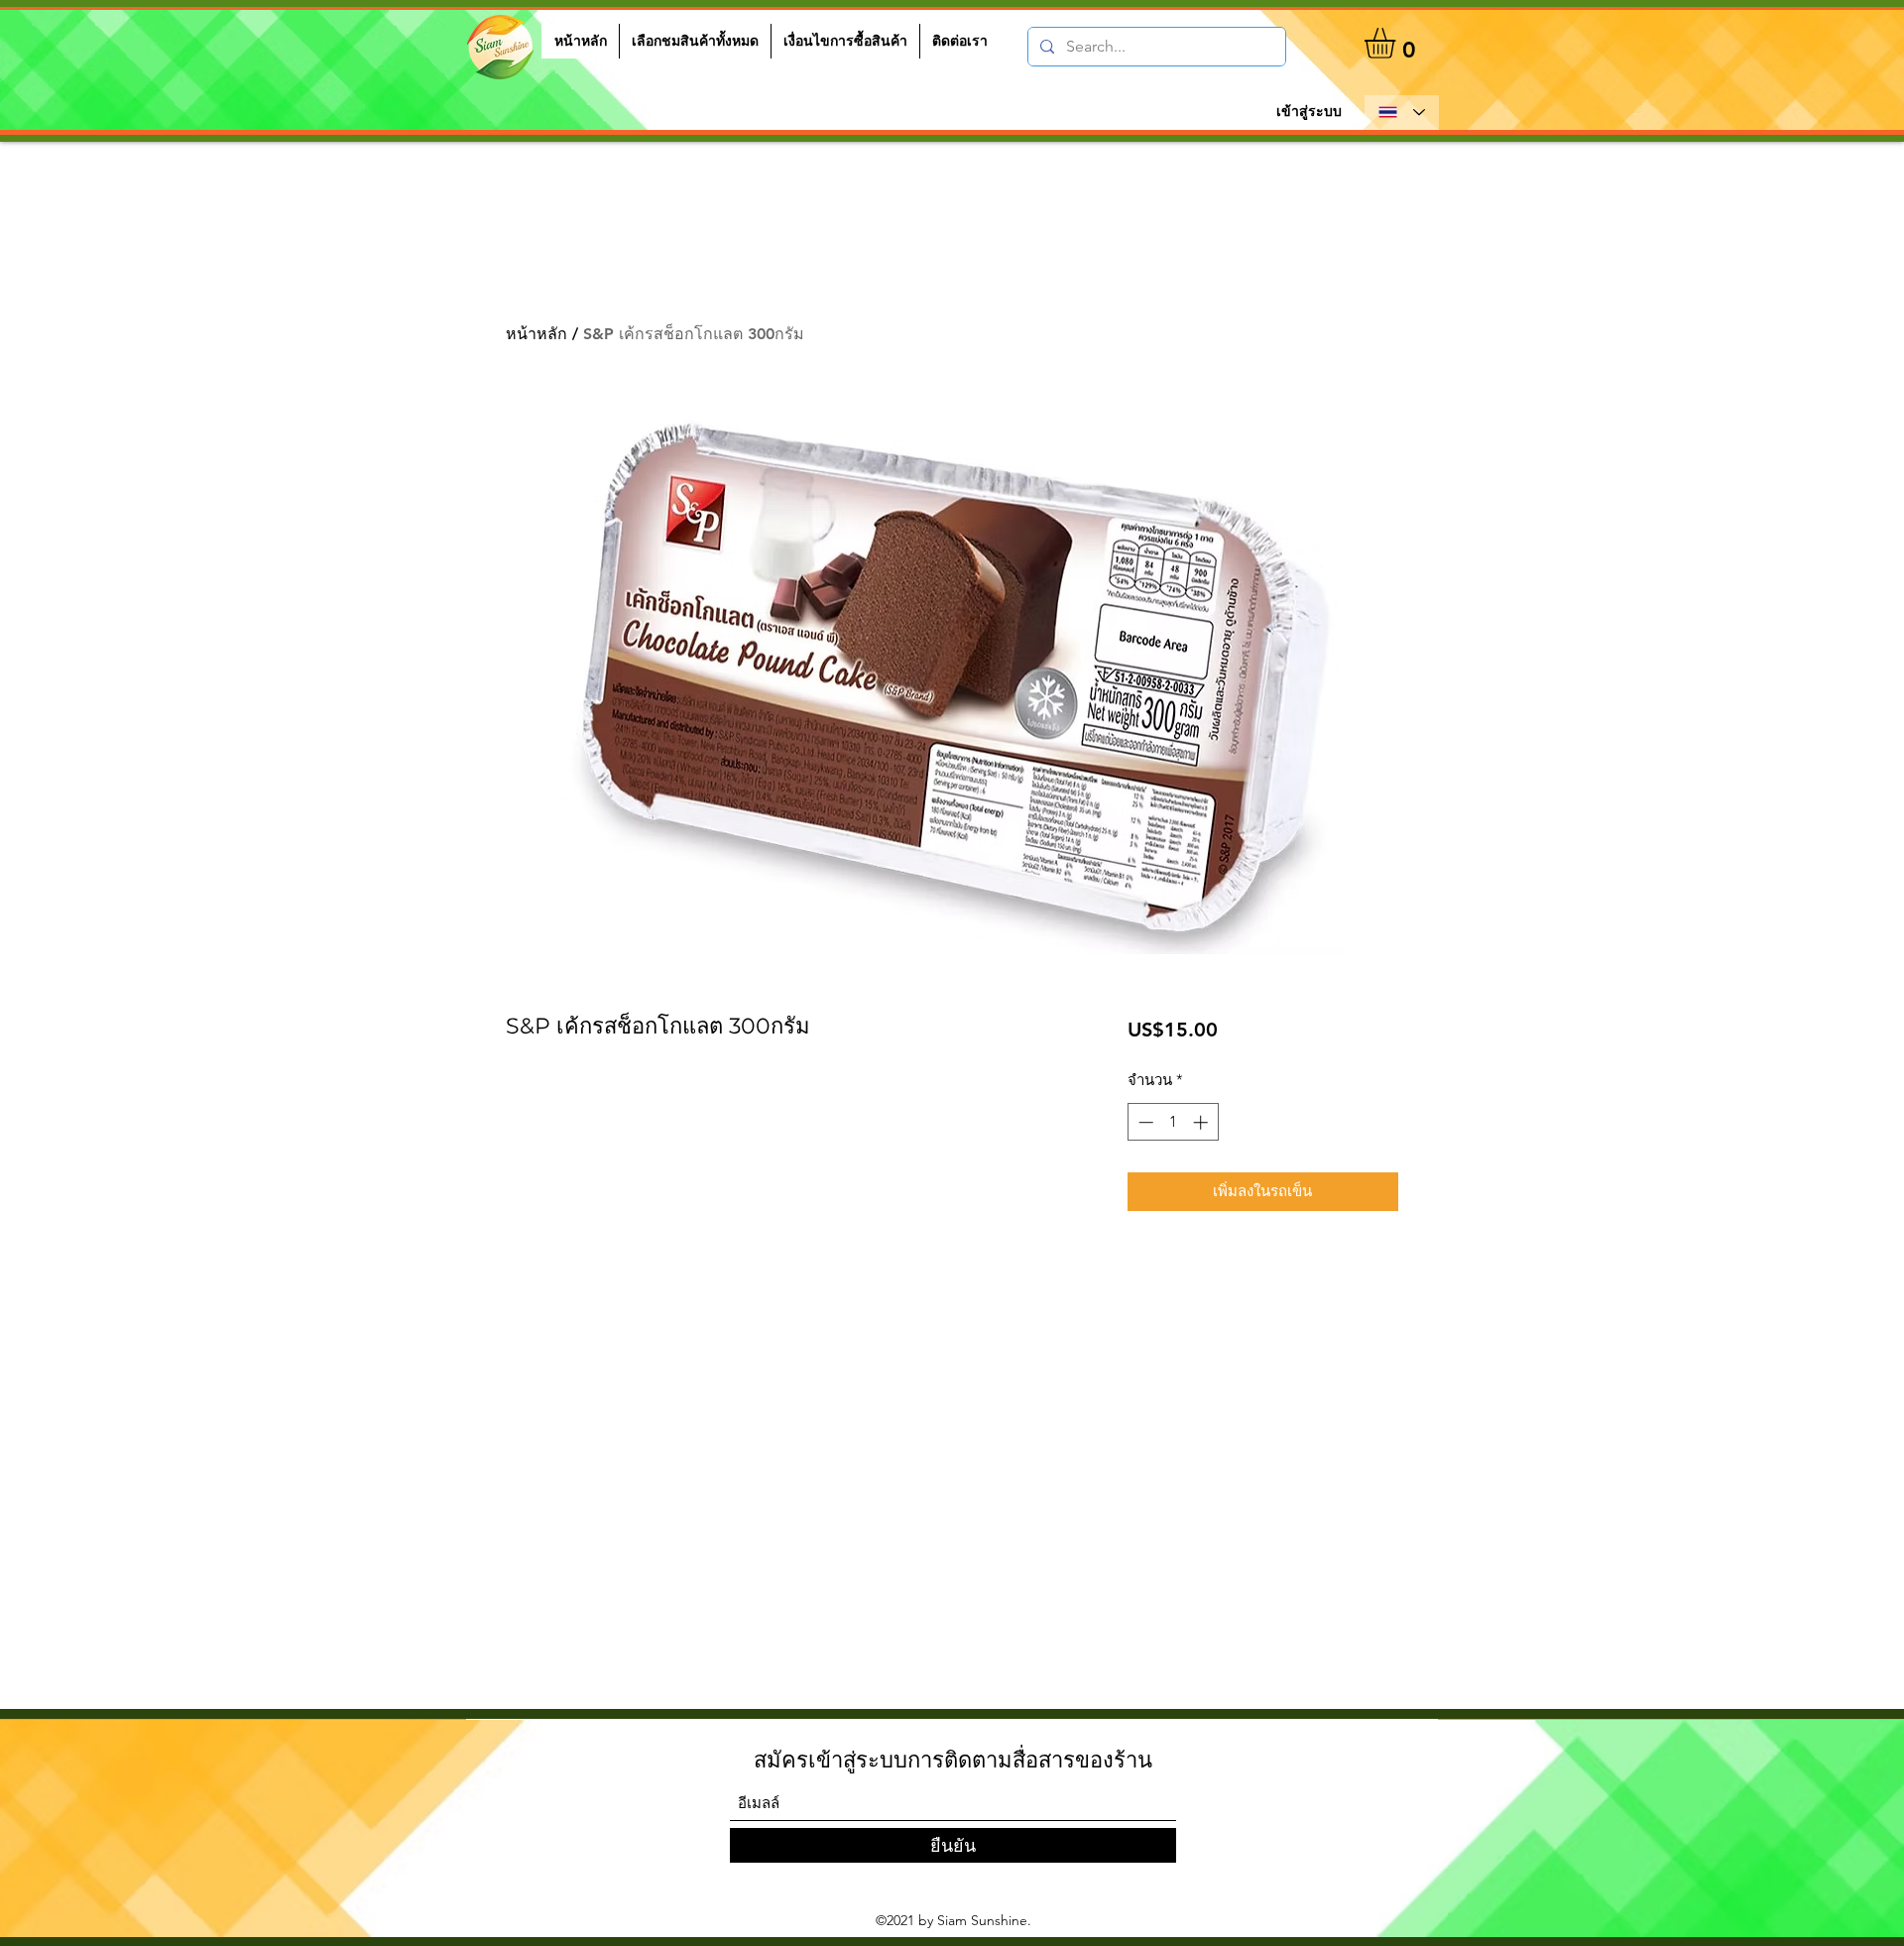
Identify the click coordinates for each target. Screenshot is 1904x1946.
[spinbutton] (1173, 1122)
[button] (1398, 43)
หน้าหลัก (536, 334)
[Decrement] (1144, 1122)
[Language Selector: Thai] (1402, 113)
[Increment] (1202, 1122)
